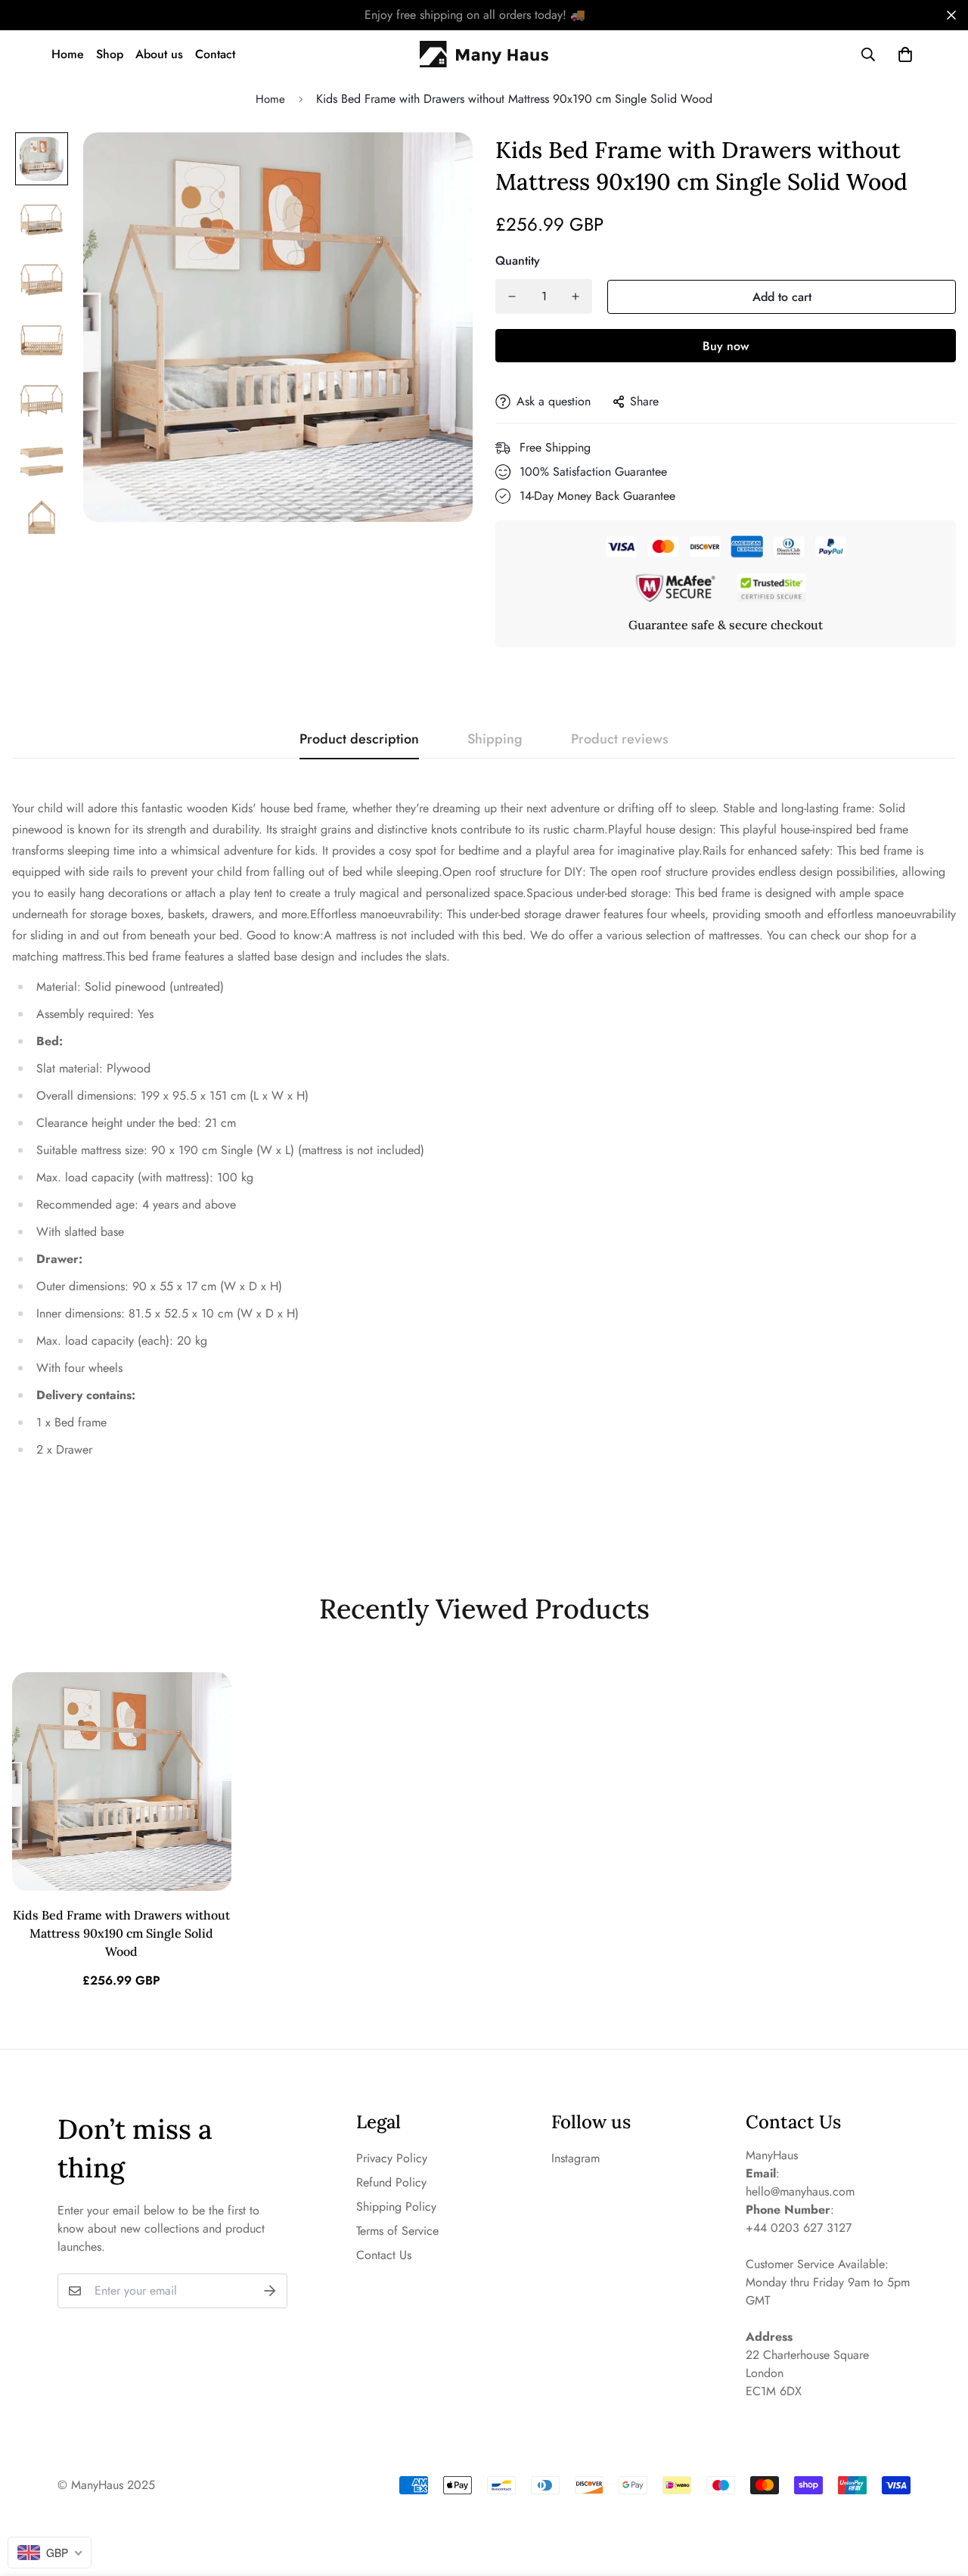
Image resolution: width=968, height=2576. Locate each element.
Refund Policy (391, 2182)
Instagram (576, 2158)
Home (68, 54)
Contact (215, 54)
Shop (110, 54)
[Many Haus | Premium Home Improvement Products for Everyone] (484, 54)
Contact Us (384, 2255)
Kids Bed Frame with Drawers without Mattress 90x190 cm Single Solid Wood (121, 1933)
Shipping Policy (396, 2207)
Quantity (518, 261)
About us (159, 54)
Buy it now (726, 346)
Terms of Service (397, 2231)
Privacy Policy (392, 2158)
